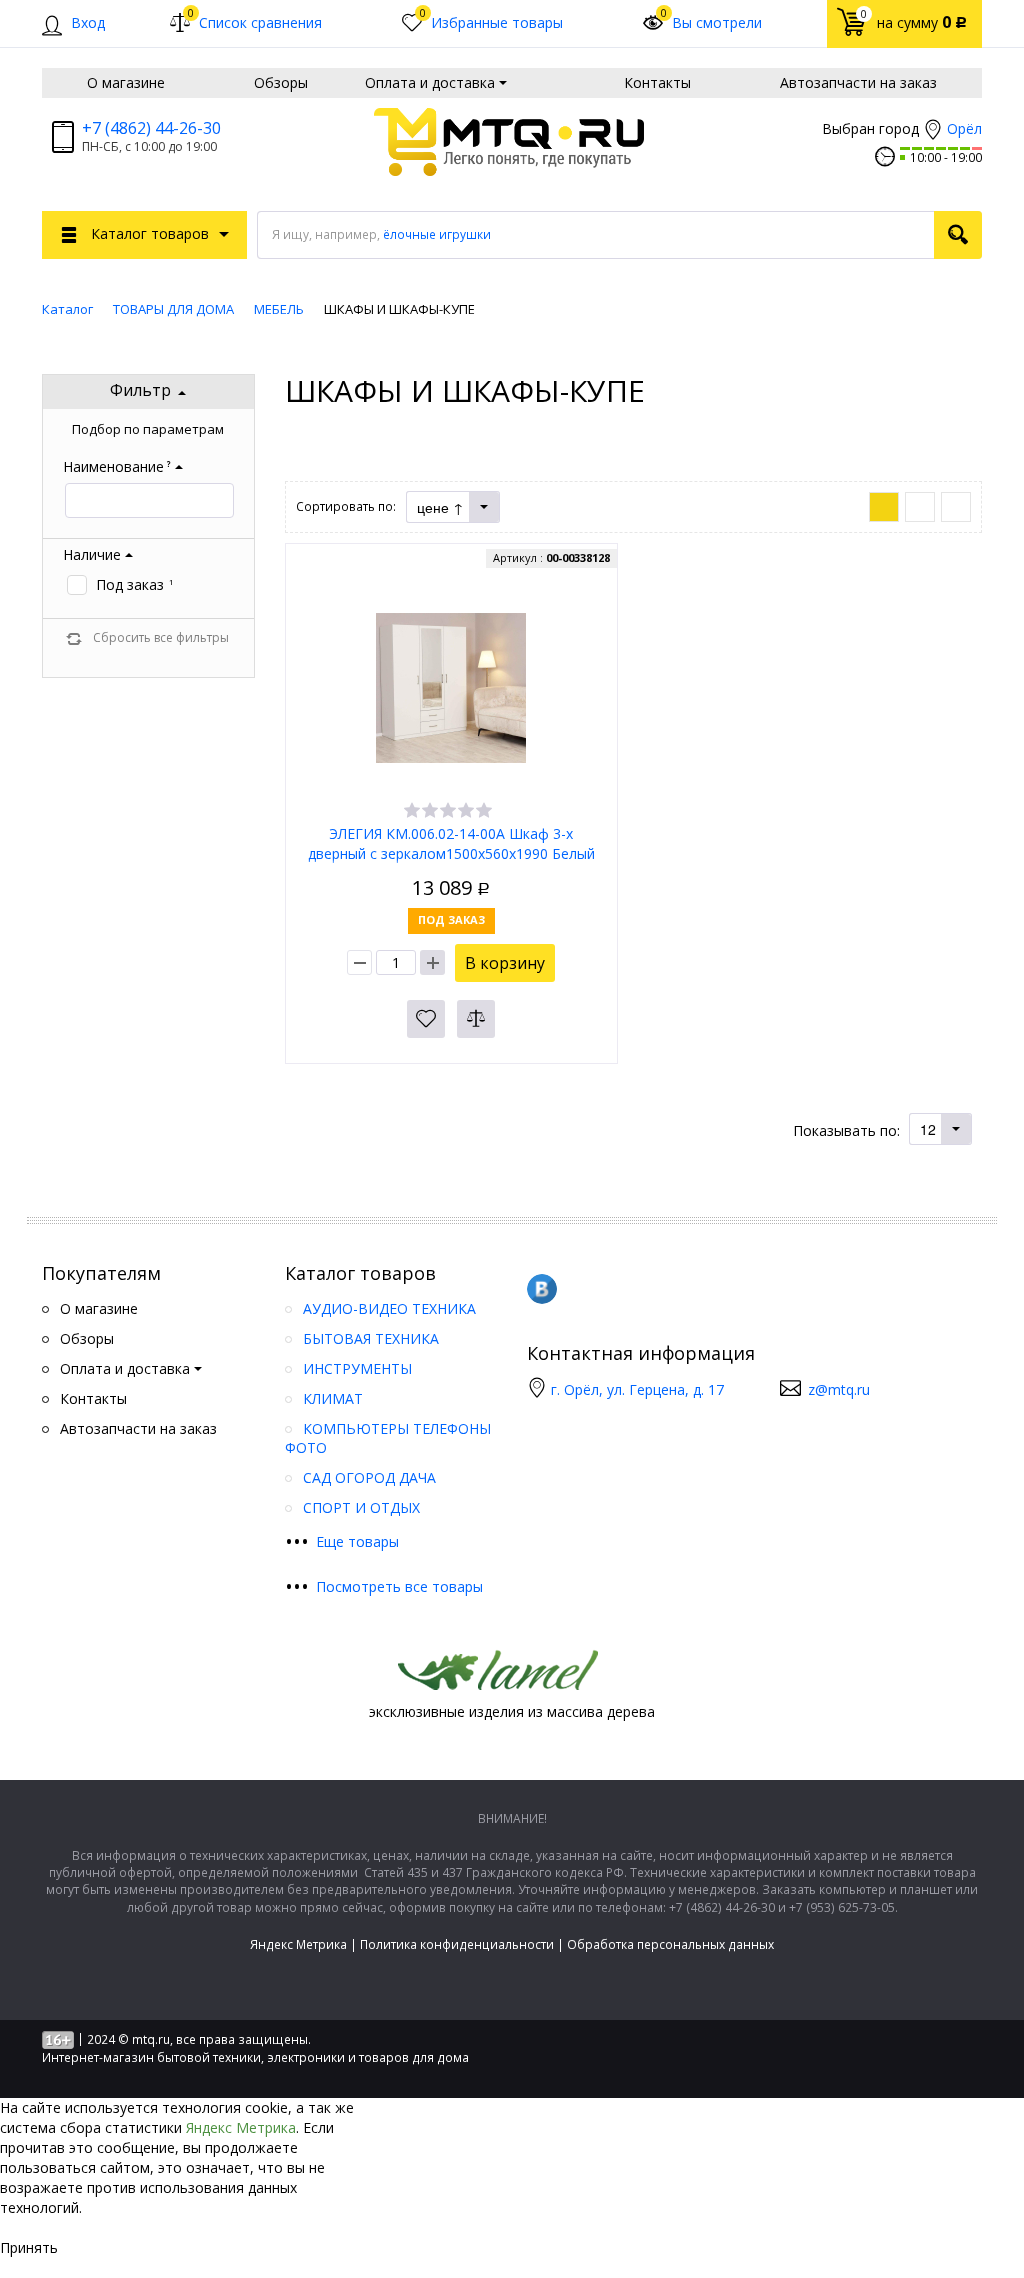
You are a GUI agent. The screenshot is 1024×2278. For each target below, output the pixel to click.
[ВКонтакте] (542, 1289)
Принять (29, 2247)
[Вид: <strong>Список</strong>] (920, 507)
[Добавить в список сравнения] (476, 1019)
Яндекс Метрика (298, 1944)
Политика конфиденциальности (457, 1944)
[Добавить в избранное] (426, 1019)
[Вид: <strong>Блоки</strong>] (884, 507)
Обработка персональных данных (670, 1944)
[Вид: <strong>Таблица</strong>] (956, 507)
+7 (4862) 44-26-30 (151, 128)
